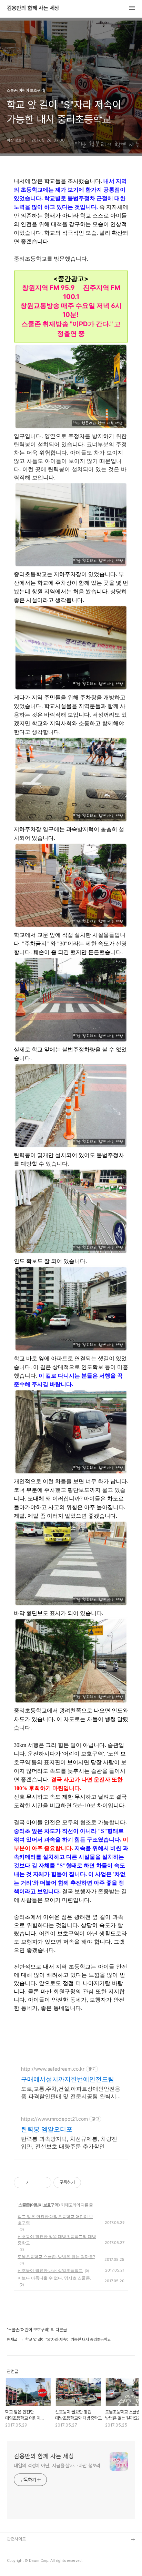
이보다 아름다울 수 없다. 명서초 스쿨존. (54, 2278)
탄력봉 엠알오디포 (47, 2129)
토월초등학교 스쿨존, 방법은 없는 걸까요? (56, 2257)
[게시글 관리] (44, 2183)
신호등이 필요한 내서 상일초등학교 (50, 2270)
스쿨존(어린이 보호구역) (39, 2205)
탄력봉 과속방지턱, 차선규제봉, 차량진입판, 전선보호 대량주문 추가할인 (69, 2142)
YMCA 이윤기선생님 (25, 2551)
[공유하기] (35, 2183)
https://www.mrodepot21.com (54, 2119)
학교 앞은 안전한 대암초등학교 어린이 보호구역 (55, 2220)
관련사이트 (16, 2539)
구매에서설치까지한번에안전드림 (68, 2079)
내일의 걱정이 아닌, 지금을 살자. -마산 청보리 (57, 2466)
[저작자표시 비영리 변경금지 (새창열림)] (90, 2183)
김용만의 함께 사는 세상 (33, 8)
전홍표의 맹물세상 (23, 2562)
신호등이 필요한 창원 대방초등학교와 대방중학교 (57, 2240)
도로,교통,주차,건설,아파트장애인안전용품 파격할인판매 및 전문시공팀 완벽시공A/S (71, 2093)
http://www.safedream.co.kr (53, 2069)
